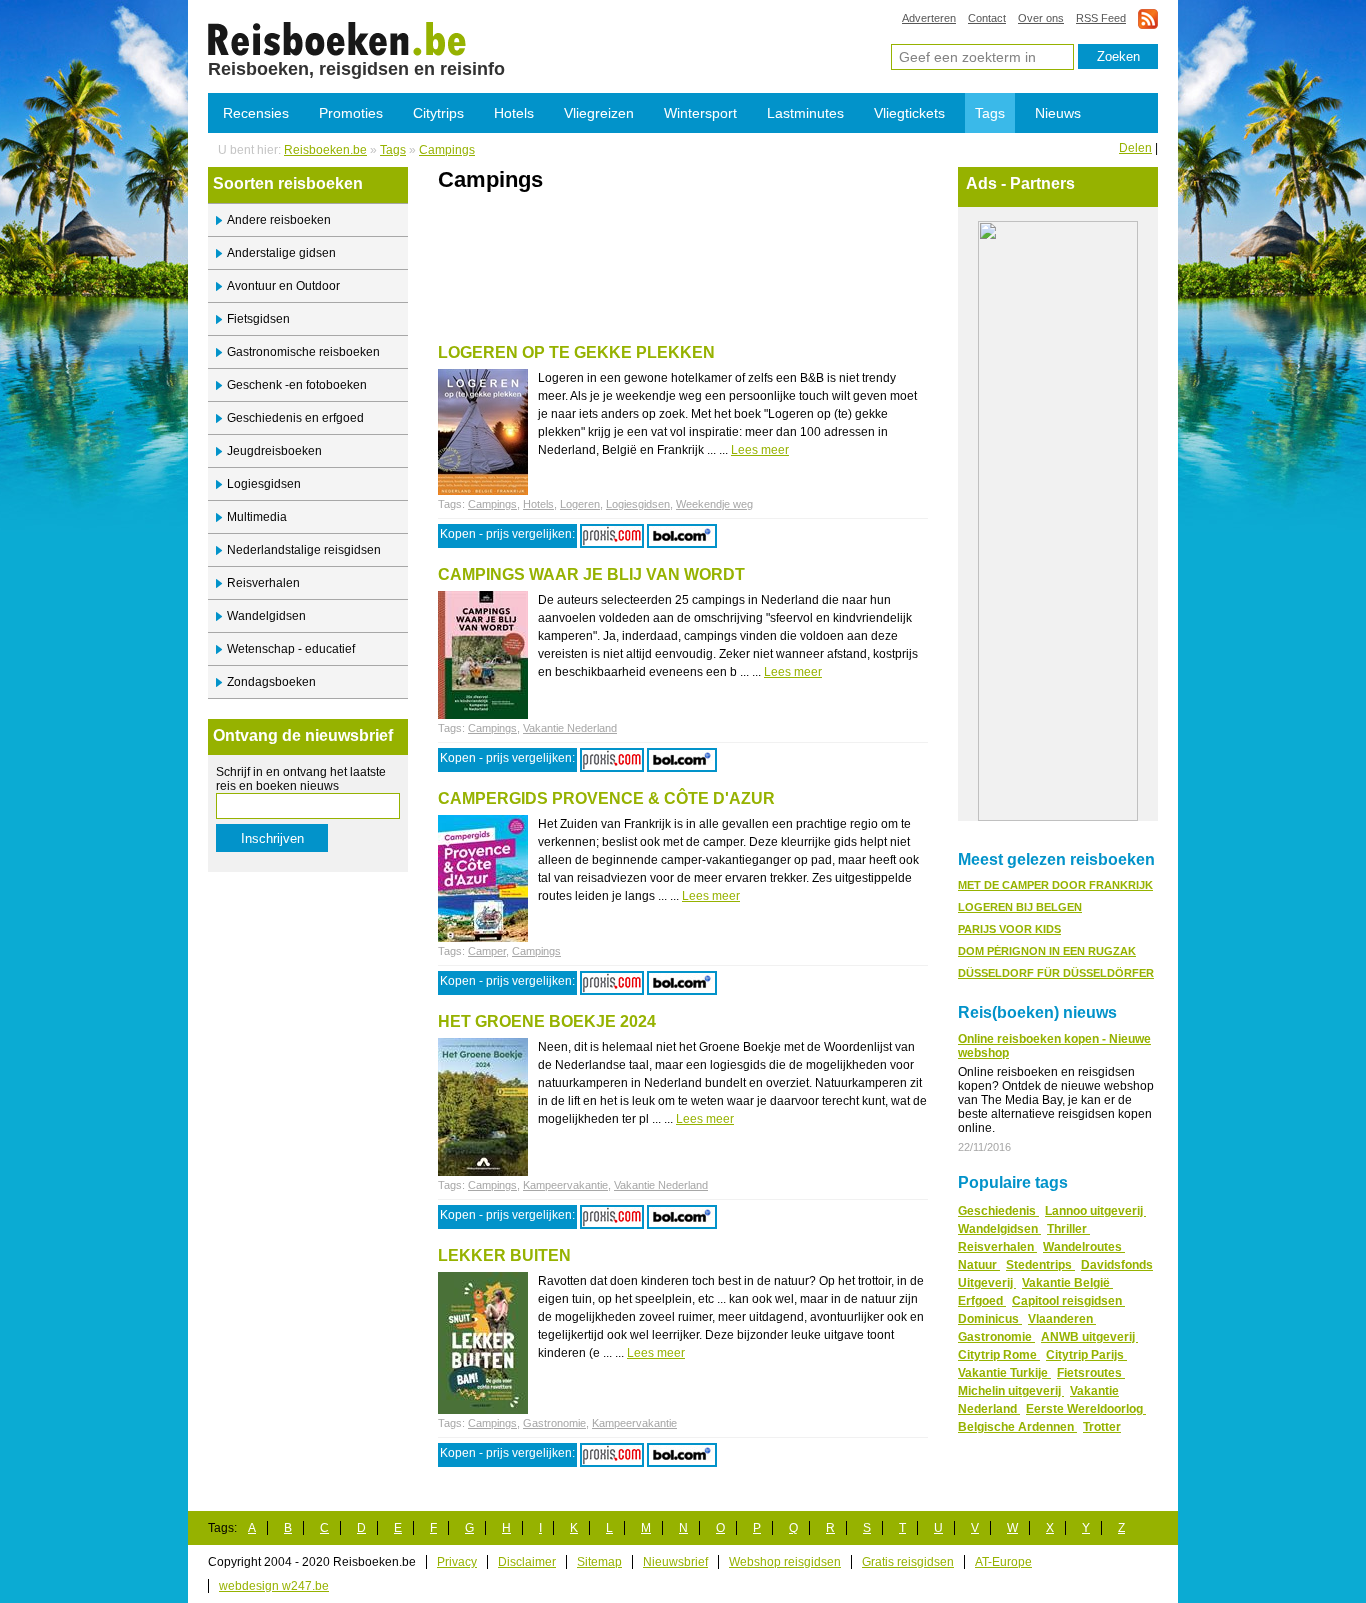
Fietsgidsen (258, 319)
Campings (337, 38)
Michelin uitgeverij (1011, 1391)
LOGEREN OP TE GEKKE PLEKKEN (576, 352)
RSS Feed (1101, 18)
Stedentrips (1040, 1265)
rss (1148, 18)
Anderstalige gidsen (281, 253)
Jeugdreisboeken (274, 451)
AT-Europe (1003, 1562)
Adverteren (929, 18)
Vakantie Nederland (570, 728)
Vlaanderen (1062, 1319)
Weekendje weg (714, 504)
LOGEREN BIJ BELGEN (1020, 907)
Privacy (457, 1562)
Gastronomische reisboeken (303, 352)
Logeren (580, 504)
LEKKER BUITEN (504, 1255)
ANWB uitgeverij (1089, 1337)
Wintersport (700, 113)
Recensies (256, 113)
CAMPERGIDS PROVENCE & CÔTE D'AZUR (606, 798)
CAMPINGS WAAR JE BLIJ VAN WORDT (591, 574)
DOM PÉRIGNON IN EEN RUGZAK (1047, 951)
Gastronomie (554, 1423)
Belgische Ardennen (1017, 1427)
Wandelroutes (1084, 1247)
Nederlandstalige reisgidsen (304, 550)
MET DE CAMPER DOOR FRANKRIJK (1055, 885)
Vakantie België (1067, 1283)
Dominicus (990, 1319)
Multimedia (257, 517)
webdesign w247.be (274, 1586)
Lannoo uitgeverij (1095, 1211)
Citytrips (438, 113)
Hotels (514, 113)
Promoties (351, 113)
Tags (990, 113)
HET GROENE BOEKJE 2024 (547, 1021)
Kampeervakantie (565, 1185)
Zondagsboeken (271, 682)
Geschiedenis (998, 1211)
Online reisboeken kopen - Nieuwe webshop (1054, 1046)
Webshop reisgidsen (785, 1562)
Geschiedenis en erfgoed (295, 418)
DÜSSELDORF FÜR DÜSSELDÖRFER (1056, 973)
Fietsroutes (1091, 1373)
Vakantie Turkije (1004, 1373)
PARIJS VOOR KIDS (1009, 929)
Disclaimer (527, 1562)
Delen (1135, 148)
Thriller (1068, 1229)
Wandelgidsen (266, 616)
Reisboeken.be (325, 150)
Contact (987, 18)
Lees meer (760, 450)
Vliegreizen (599, 113)
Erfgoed (982, 1301)
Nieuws (1058, 113)
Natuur (979, 1265)
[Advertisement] (672, 237)
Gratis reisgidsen (908, 1562)
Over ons (1041, 18)
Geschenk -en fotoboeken (297, 385)
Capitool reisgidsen (1068, 1301)
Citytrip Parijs (1086, 1355)
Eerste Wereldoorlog (1086, 1409)
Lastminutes (805, 113)
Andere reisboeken (279, 220)
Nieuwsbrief (675, 1562)
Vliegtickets (909, 113)
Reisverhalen (263, 583)
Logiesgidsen (264, 484)
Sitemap (599, 1562)
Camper (487, 951)
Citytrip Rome (999, 1355)
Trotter (1102, 1427)
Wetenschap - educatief (291, 649)
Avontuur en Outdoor (283, 286)
